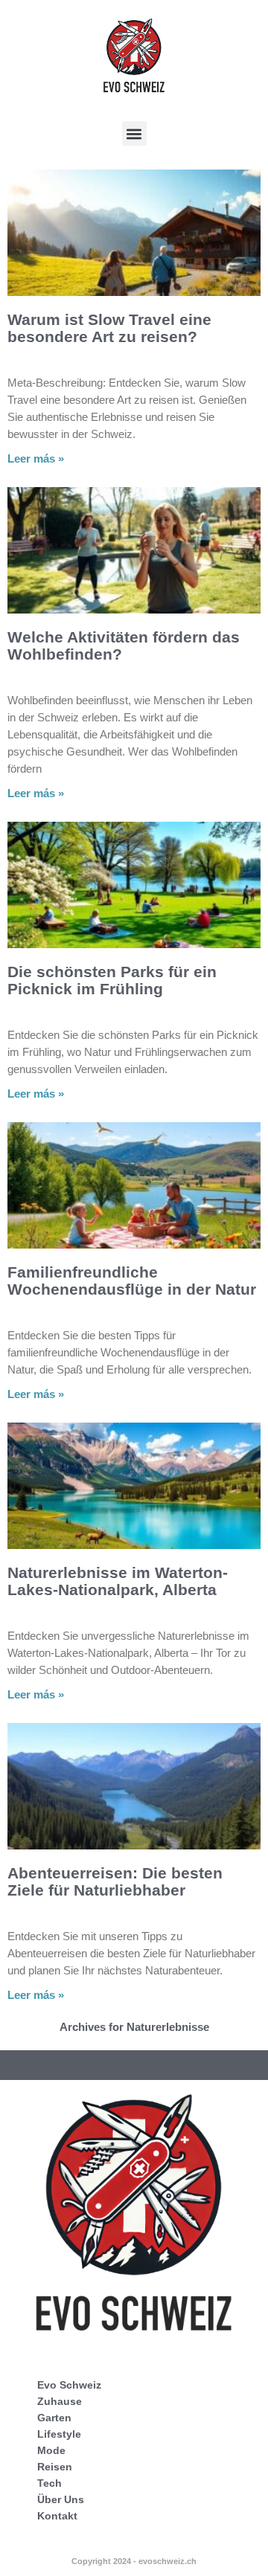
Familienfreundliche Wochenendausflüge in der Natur (132, 1281)
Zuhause (60, 2401)
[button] (134, 133)
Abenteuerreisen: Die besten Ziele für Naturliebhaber (115, 1881)
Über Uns (61, 2499)
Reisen (55, 2467)
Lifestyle (59, 2434)
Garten (54, 2418)
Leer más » (36, 458)
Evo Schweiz (69, 2385)
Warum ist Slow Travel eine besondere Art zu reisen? (109, 328)
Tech (50, 2483)
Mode (51, 2450)
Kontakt (57, 2516)
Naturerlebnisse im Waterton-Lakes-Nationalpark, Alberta (118, 1581)
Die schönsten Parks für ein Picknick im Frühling (112, 980)
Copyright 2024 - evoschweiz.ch (134, 2561)
